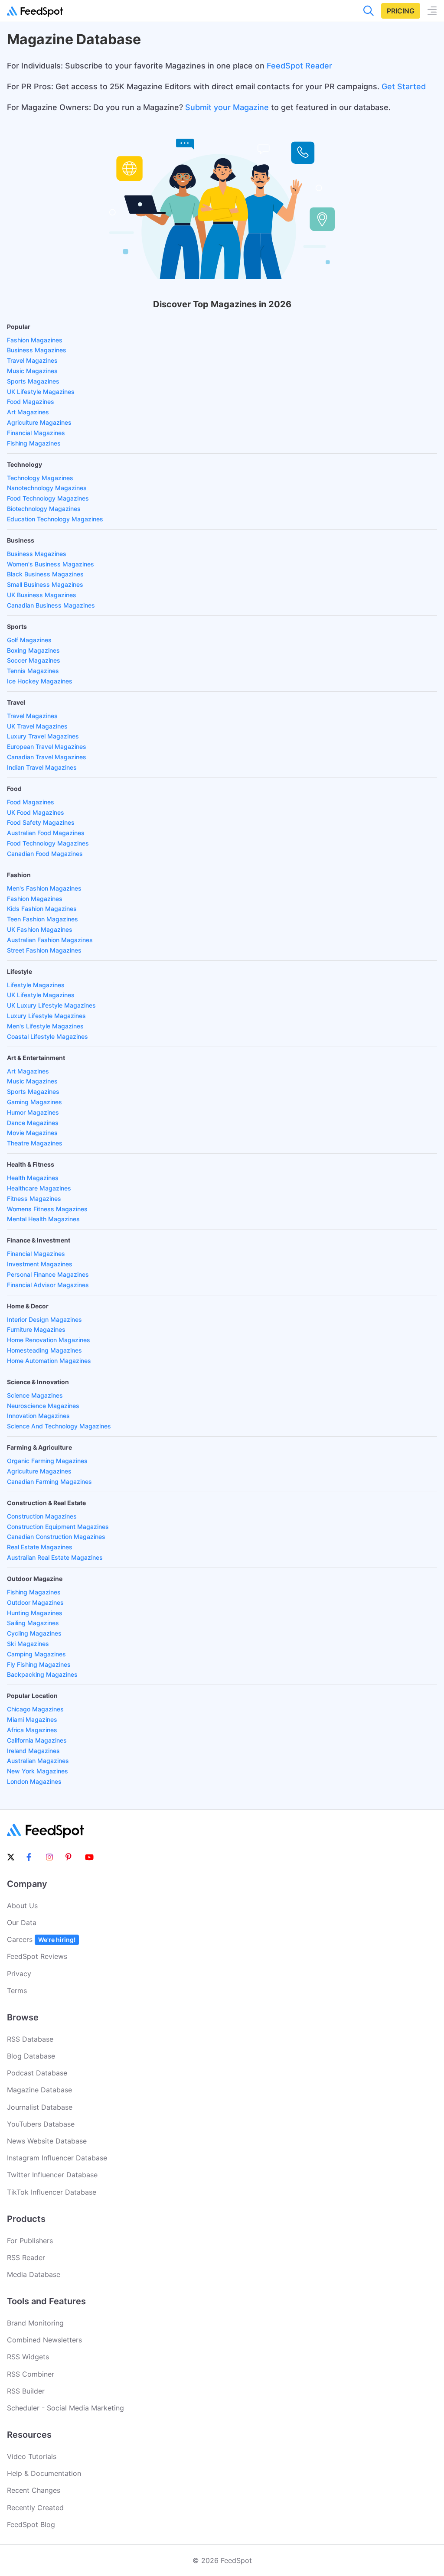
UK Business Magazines (42, 595)
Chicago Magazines (35, 1709)
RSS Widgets (28, 2357)
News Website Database (47, 2141)
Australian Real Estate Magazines (55, 1557)
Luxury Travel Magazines (43, 736)
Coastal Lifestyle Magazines (47, 1036)
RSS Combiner (31, 2374)
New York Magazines (38, 1771)
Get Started (404, 86)
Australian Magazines (38, 1761)
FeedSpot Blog (31, 2524)
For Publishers (30, 2241)
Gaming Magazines (34, 1102)
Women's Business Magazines (51, 564)
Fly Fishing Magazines (39, 1664)
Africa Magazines (32, 1730)
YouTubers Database (41, 2124)
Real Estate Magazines (40, 1547)
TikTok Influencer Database (52, 2192)
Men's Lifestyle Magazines (45, 1026)
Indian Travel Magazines (42, 767)
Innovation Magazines (38, 1416)
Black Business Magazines (45, 574)
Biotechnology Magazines (44, 509)
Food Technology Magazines (48, 498)
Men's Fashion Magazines (44, 888)
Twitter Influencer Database (52, 2175)
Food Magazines (31, 402)
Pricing (401, 11)
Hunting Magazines (35, 1613)
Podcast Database (37, 2073)
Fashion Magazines (35, 340)
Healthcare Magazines (39, 1188)
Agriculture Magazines (39, 422)
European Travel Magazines (47, 746)
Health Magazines (33, 1178)
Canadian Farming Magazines (49, 1482)
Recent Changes (34, 2490)
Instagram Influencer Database (57, 2158)
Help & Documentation (44, 2473)
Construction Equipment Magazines (58, 1527)
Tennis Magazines (33, 671)
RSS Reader (26, 2257)
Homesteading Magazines (44, 1350)
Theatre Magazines (35, 1143)
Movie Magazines (32, 1133)
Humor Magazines (33, 1112)
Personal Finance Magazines (48, 1274)
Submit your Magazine (227, 107)
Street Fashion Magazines (44, 950)
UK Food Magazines (36, 812)
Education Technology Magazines (55, 519)
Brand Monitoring (35, 2323)
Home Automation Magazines (49, 1361)
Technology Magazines (40, 478)
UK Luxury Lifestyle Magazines (51, 1005)
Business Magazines (37, 350)
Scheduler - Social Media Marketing (65, 2408)
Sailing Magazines (33, 1623)
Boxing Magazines (33, 650)
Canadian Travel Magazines (47, 757)
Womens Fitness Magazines (47, 1209)
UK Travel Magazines (37, 726)
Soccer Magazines (34, 660)
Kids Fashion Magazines (42, 909)
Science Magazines (35, 1395)
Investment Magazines (40, 1264)
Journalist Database (40, 2107)
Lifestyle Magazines (36, 985)
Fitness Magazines (34, 1199)
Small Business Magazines (45, 584)
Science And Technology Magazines (59, 1426)
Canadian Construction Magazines (56, 1537)
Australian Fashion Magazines (50, 940)
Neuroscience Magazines (43, 1406)
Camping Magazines (36, 1654)
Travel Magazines (32, 360)
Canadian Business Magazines (51, 605)
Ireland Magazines (33, 1751)
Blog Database (31, 2056)
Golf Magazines (29, 640)
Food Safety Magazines (41, 822)
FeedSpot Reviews (37, 1956)
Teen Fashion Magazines (42, 919)
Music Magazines (32, 371)
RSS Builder (26, 2391)
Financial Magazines (36, 433)
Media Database (34, 2274)
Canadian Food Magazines (45, 854)
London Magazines (34, 1781)
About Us (22, 1906)
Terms (17, 1991)
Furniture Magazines (36, 1329)
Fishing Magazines (34, 443)
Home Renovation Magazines (49, 1340)
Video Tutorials (32, 2456)
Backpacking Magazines (42, 1674)
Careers (41, 1939)
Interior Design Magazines (44, 1319)
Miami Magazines (32, 1719)
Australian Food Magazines (46, 833)
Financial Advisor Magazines (48, 1285)
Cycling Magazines (34, 1633)
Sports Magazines (33, 381)
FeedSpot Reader (299, 66)
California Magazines (37, 1740)
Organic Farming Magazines (47, 1461)
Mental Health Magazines (43, 1219)
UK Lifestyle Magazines (41, 392)
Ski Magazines (28, 1644)
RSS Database (30, 2039)
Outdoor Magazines (35, 1602)
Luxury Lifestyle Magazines (46, 1016)
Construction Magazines (42, 1516)
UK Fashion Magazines (40, 929)
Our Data (22, 1922)
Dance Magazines (33, 1123)
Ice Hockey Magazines (40, 681)
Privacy (19, 1974)
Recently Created (35, 2508)
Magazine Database (39, 2090)
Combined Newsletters (44, 2340)
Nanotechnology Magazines (47, 488)
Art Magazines (28, 412)
